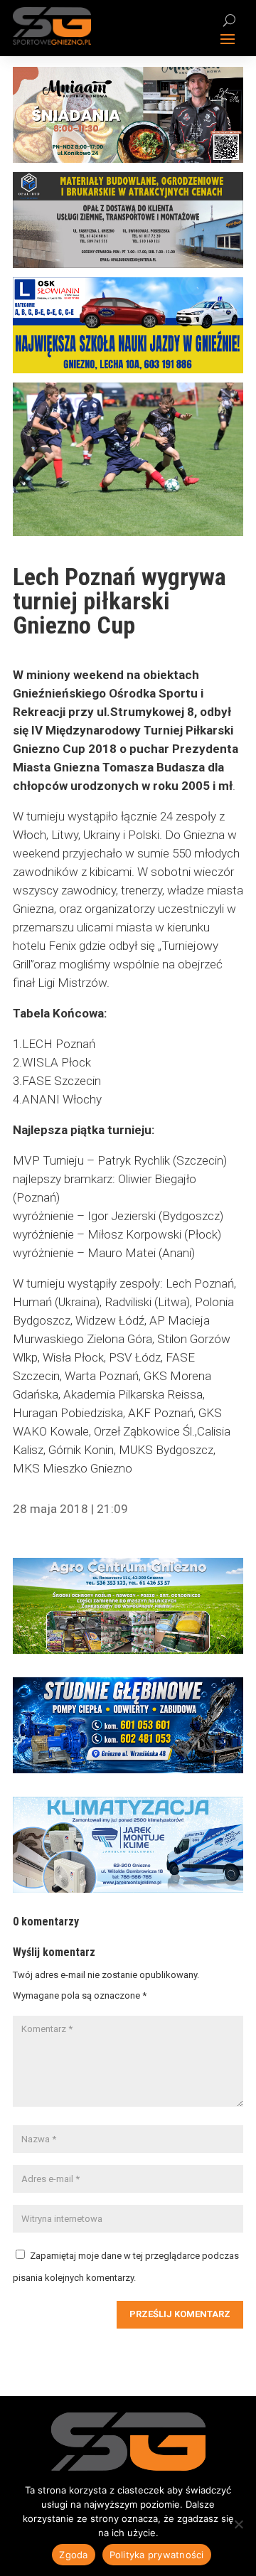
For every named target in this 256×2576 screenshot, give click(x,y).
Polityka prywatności (157, 2555)
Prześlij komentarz (180, 2314)
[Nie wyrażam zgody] (238, 2524)
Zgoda (73, 2555)
